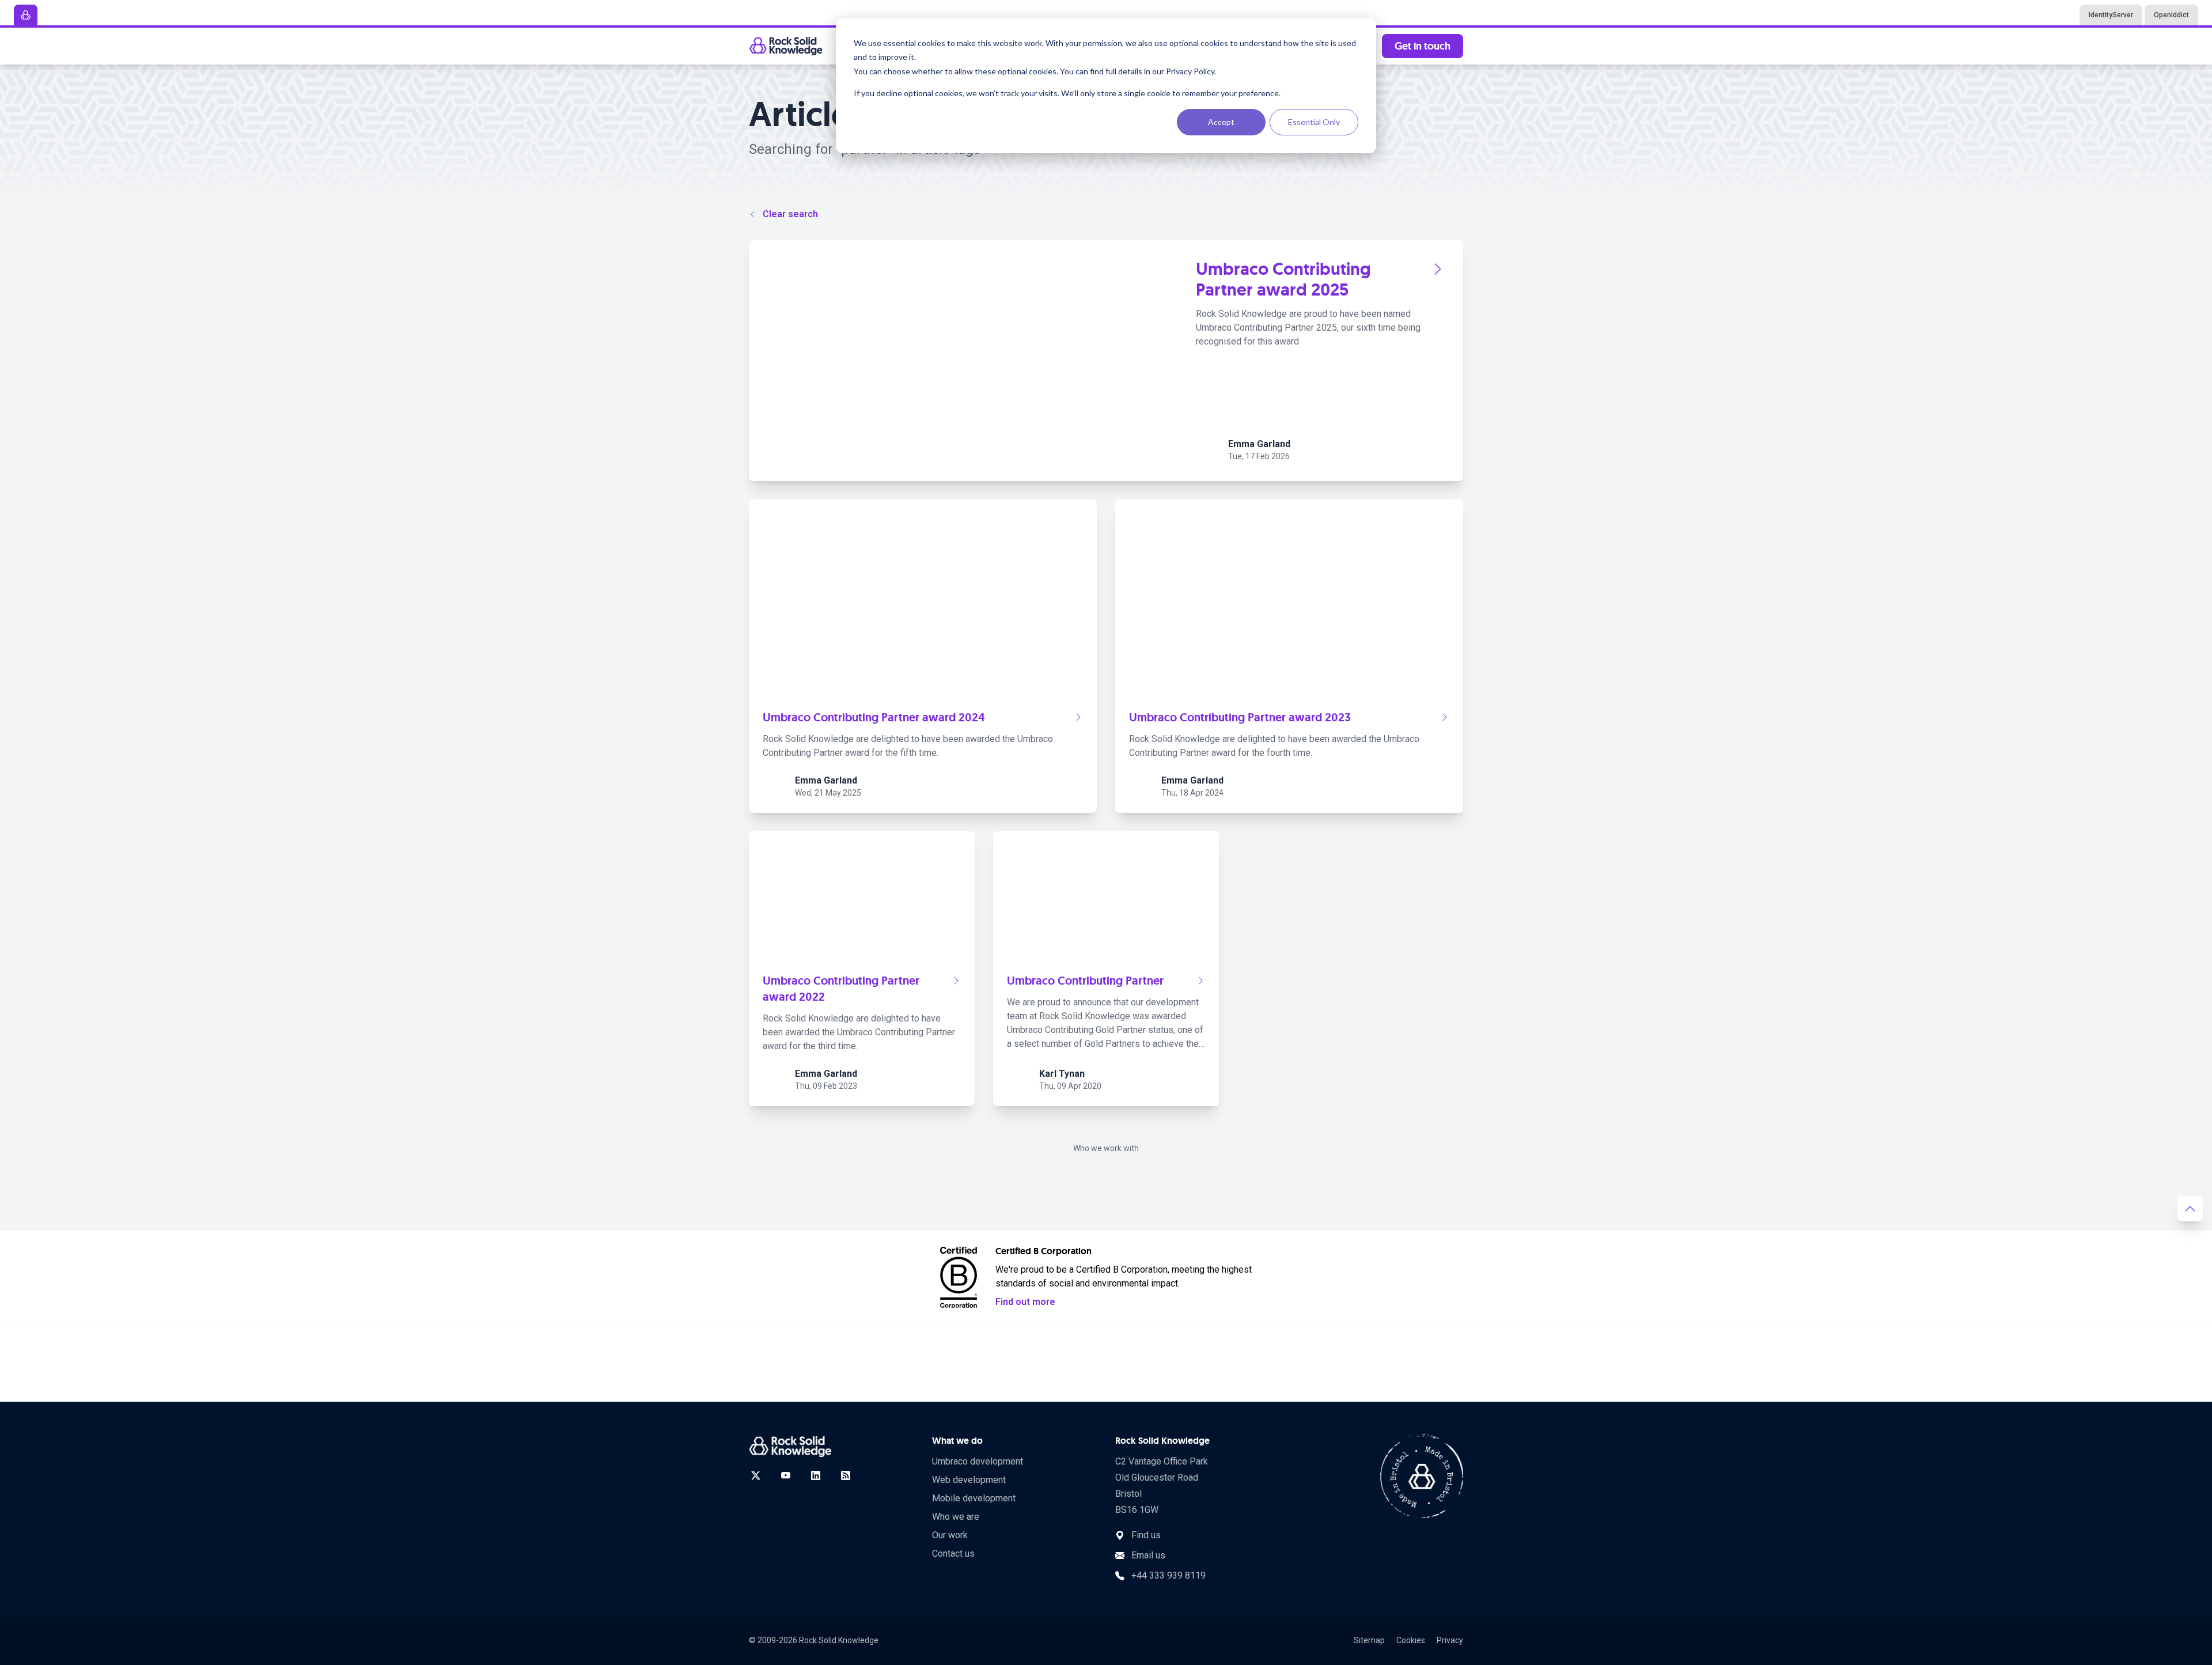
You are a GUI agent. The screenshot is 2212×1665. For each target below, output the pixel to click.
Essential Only (1314, 122)
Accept (1221, 122)
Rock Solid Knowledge (839, 1640)
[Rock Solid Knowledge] (786, 46)
